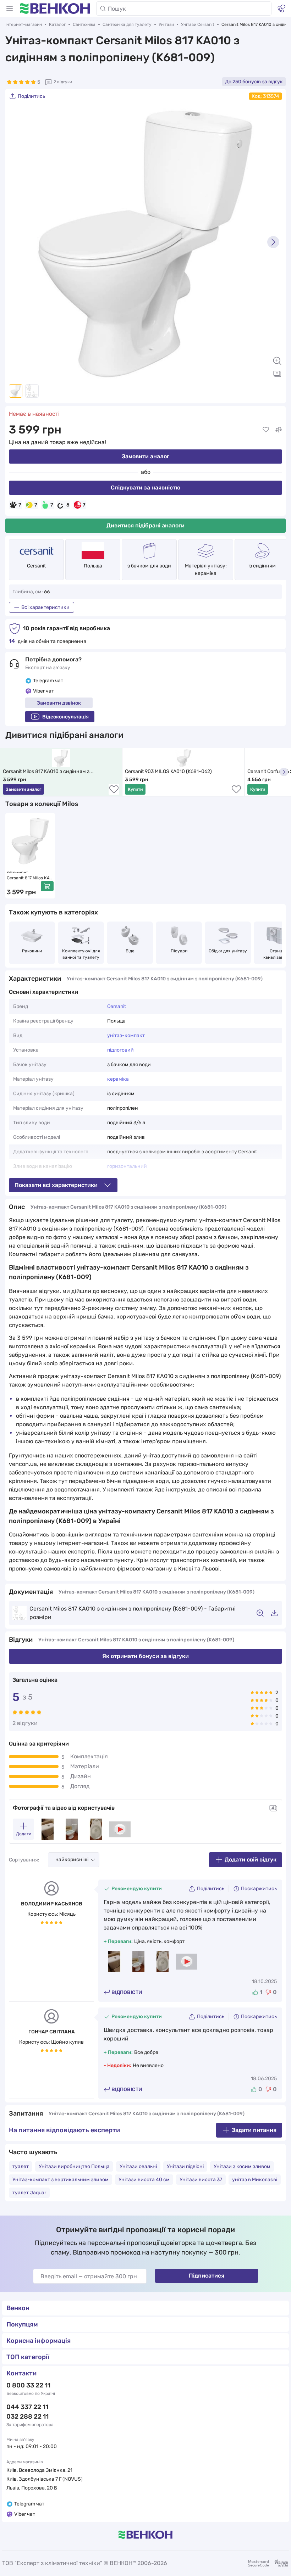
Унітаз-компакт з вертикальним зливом (61, 2180)
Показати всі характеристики (56, 1185)
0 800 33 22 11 (28, 2385)
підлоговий (120, 1050)
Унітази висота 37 (201, 2180)
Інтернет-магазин (24, 24)
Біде (130, 951)
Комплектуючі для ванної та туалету (81, 954)
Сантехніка (84, 24)
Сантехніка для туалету (127, 24)
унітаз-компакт (126, 1035)
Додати (24, 1834)
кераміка (118, 1079)
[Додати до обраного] (266, 430)
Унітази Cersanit (198, 24)
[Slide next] (273, 242)
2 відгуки (63, 82)
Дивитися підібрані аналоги (145, 525)
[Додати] (47, 886)
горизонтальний (127, 1166)
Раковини (32, 951)
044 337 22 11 (27, 2407)
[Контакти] (281, 9)
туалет (21, 2166)
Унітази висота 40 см (144, 2180)
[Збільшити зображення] (277, 361)
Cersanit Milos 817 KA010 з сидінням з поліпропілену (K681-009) (47, 772)
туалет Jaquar (29, 2193)
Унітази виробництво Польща (74, 2166)
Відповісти (127, 1992)
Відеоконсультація (65, 717)
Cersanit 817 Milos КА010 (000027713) (30, 878)
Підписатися (207, 2276)
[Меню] (10, 9)
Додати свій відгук (251, 1860)
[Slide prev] (18, 242)
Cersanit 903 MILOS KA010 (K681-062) (168, 771)
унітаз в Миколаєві (255, 2180)
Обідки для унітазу (228, 951)
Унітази (166, 24)
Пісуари (179, 951)
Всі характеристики (45, 607)
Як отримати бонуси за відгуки (145, 1656)
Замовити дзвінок (59, 703)
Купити (135, 789)
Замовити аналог (145, 456)
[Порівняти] (279, 430)
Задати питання (254, 2130)
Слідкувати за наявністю (145, 488)
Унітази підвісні (185, 2166)
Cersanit (36, 566)
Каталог (57, 24)
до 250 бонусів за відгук (254, 82)
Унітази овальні (138, 2166)
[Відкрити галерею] (277, 374)
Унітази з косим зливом (242, 2166)
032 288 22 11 (28, 2417)
